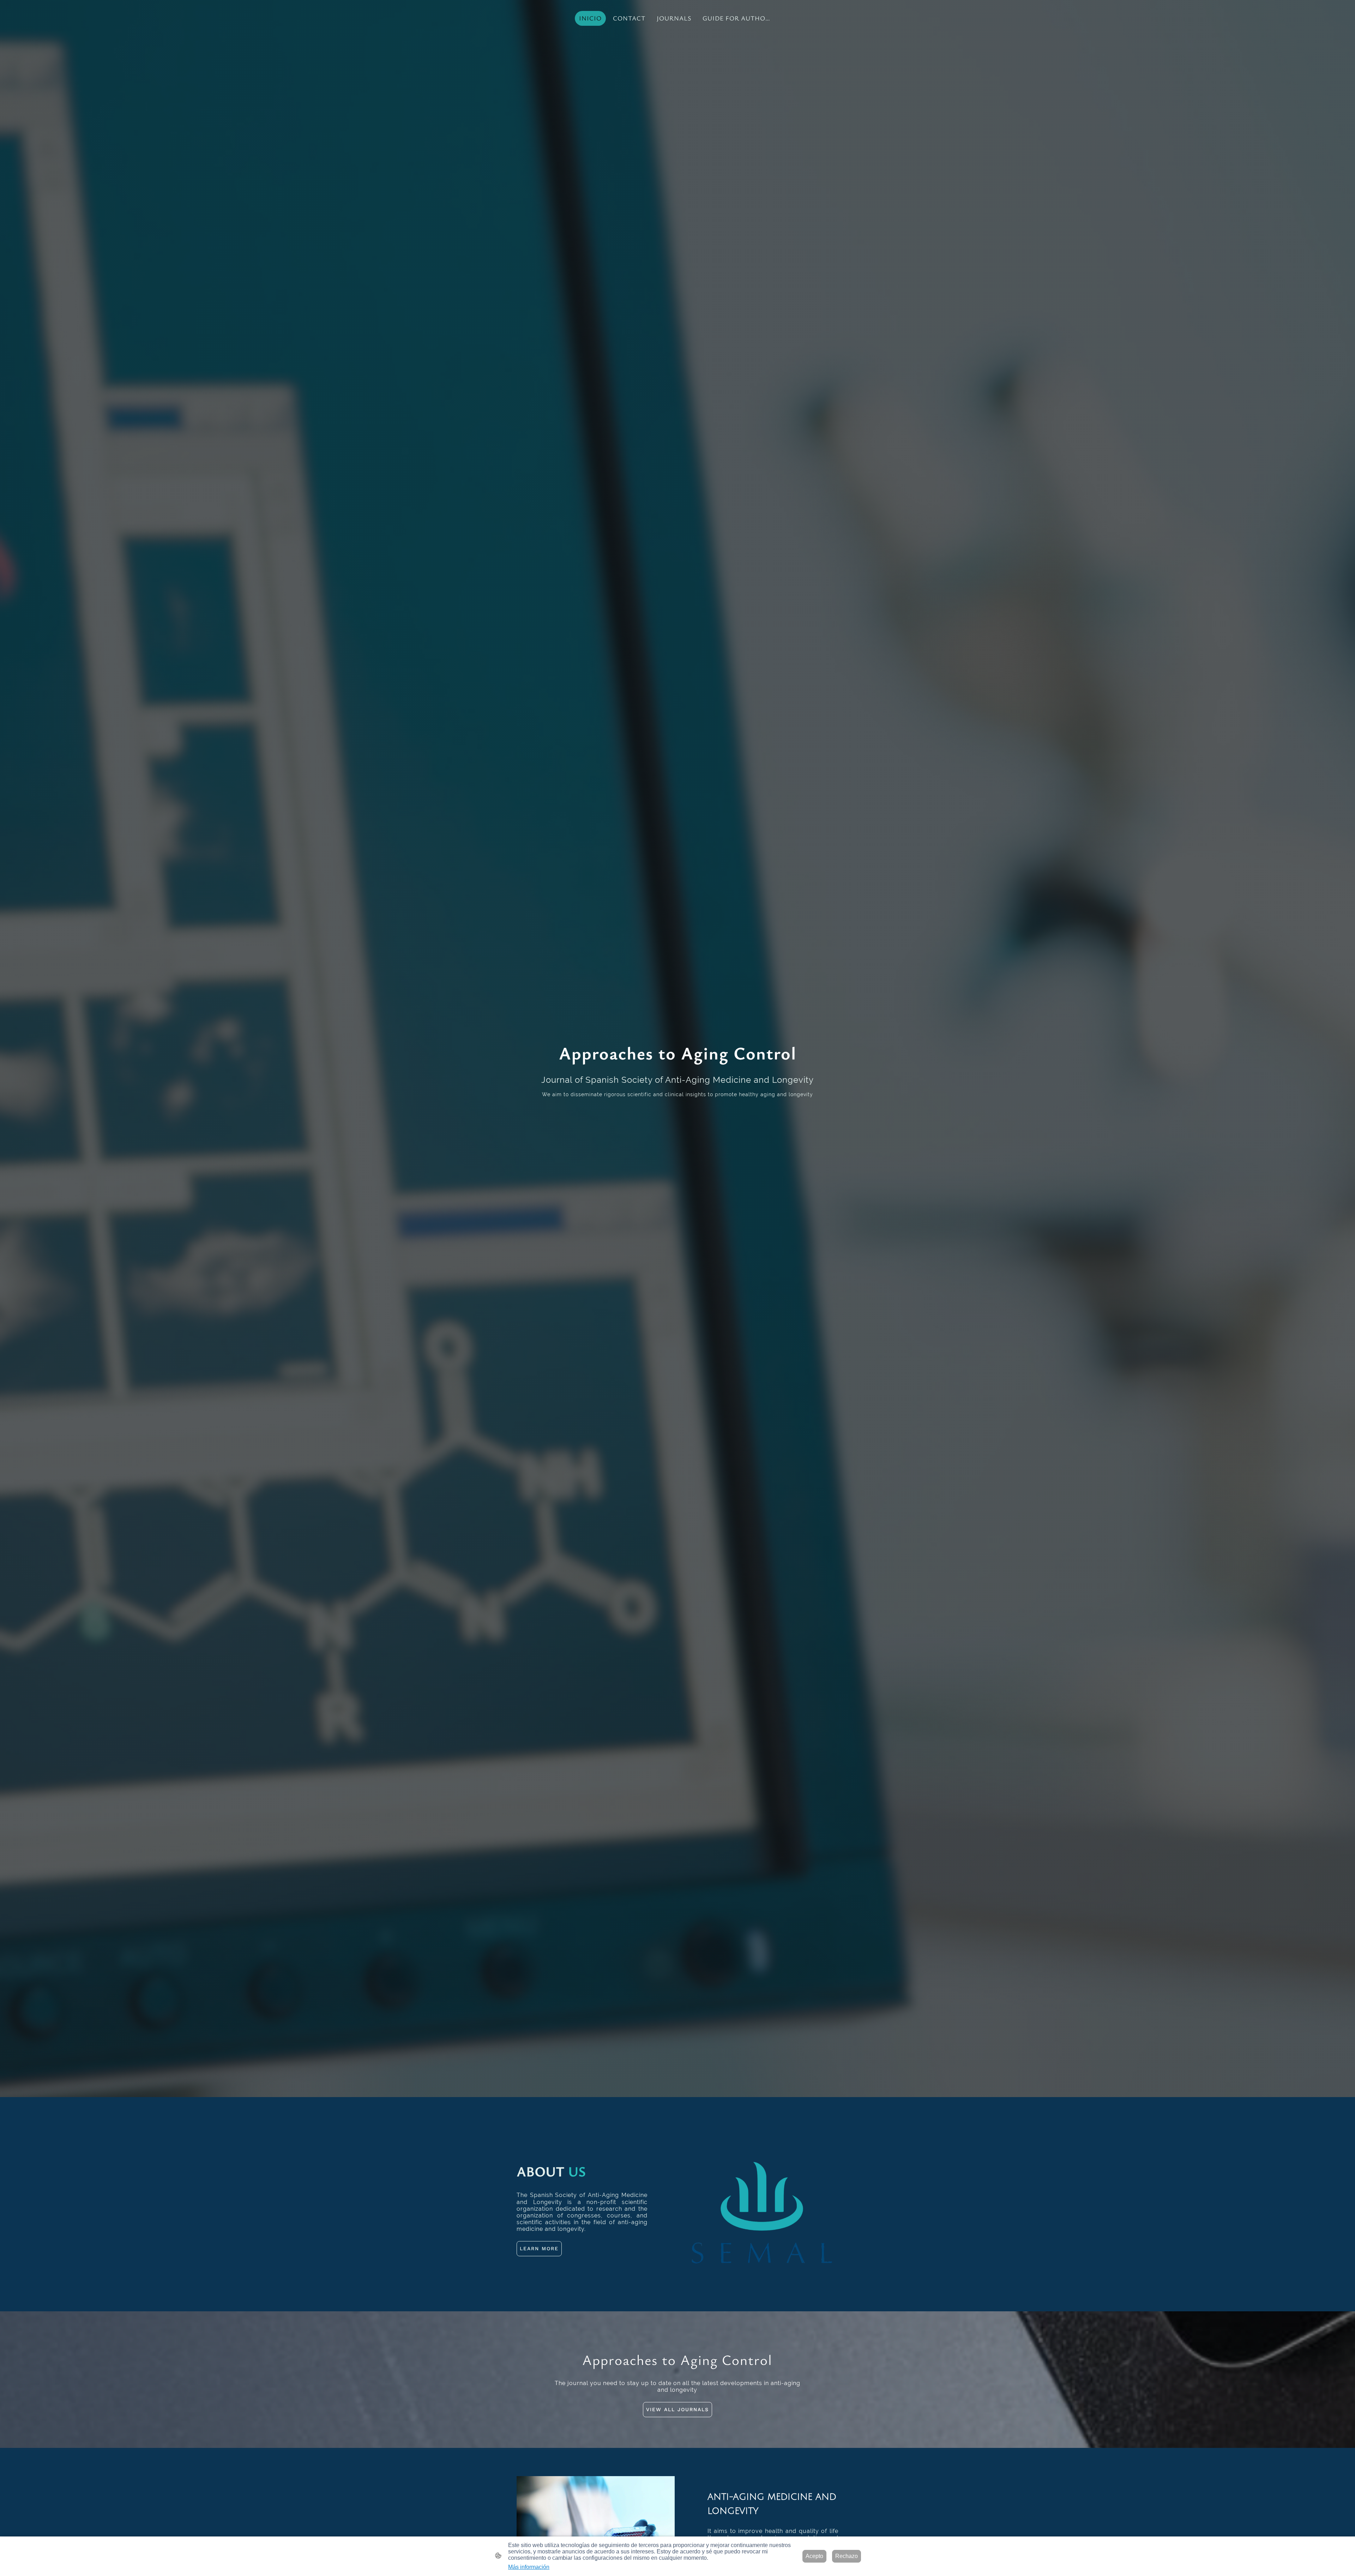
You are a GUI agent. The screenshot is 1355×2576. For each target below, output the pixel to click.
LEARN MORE (539, 2248)
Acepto (814, 2556)
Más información (529, 2567)
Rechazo (847, 2556)
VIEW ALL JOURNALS (677, 2409)
